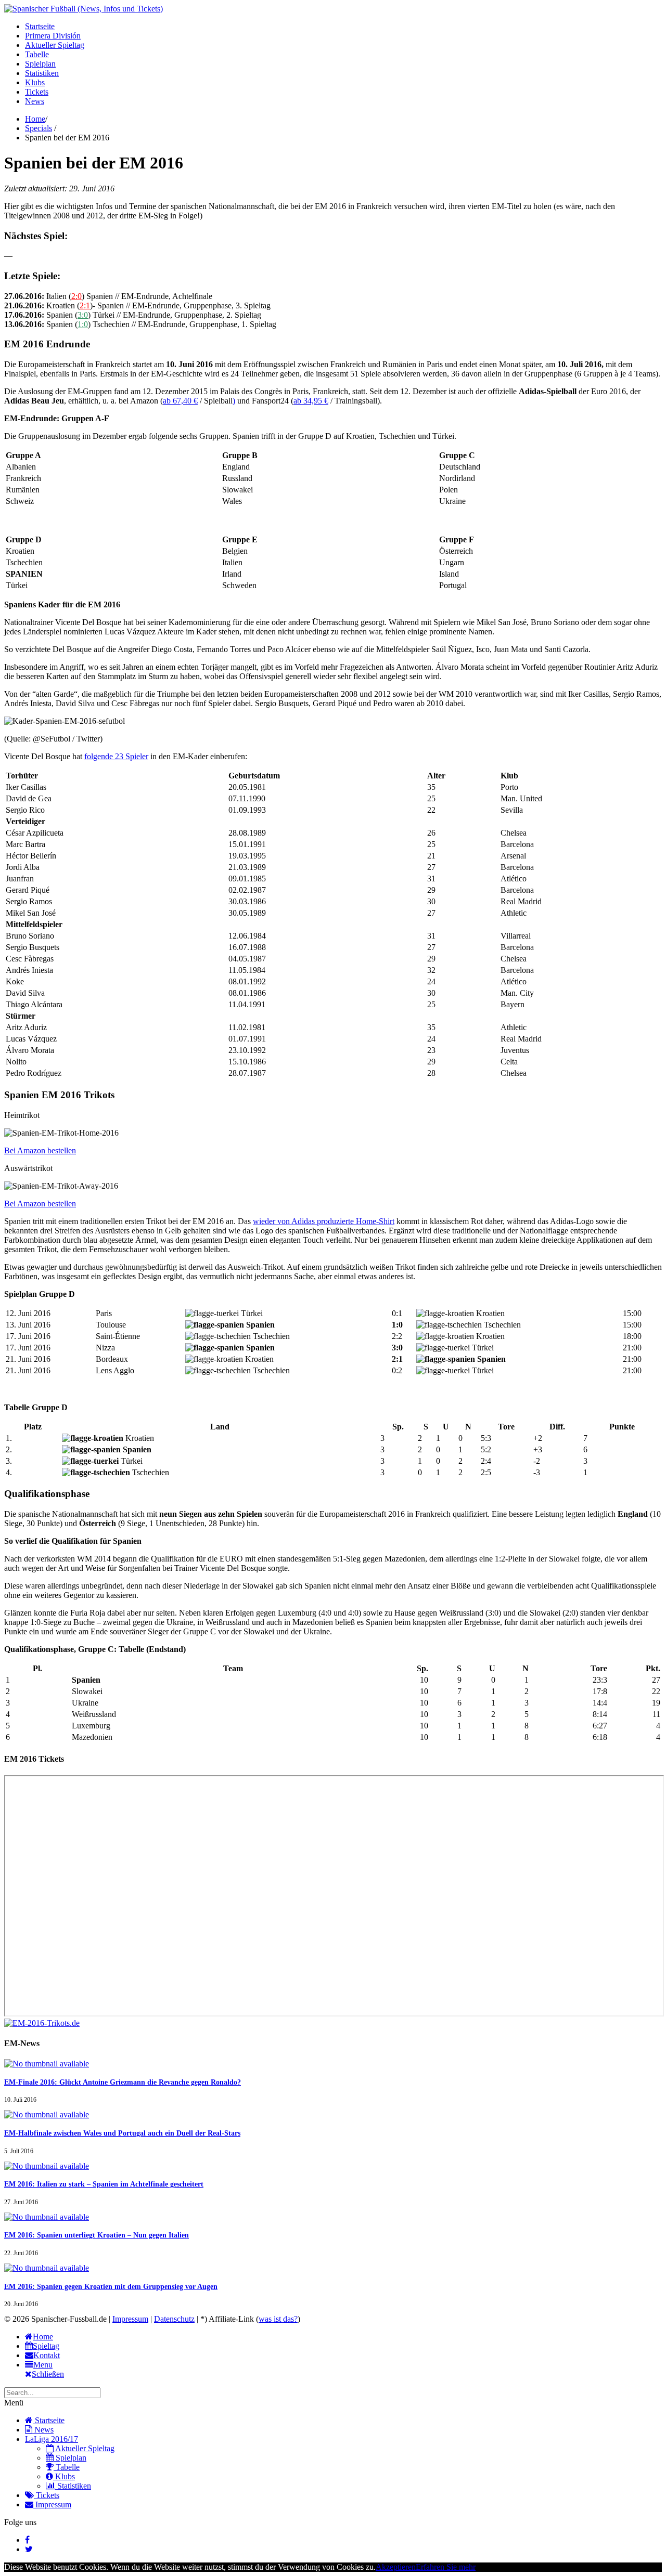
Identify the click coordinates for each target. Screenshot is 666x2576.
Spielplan (40, 64)
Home (35, 119)
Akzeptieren (396, 2567)
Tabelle (37, 54)
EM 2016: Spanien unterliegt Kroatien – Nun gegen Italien (97, 2235)
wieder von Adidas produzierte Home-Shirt (324, 1221)
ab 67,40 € (180, 401)
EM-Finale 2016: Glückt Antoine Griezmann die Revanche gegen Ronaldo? (123, 2082)
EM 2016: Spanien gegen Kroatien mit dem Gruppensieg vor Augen (111, 2287)
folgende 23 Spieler (116, 756)
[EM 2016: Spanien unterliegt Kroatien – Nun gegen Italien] (47, 2217)
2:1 (85, 305)
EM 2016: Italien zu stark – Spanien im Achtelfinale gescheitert (104, 2184)
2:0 (76, 296)
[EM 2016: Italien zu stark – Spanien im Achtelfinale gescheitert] (47, 2166)
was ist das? (278, 2319)
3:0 (83, 315)
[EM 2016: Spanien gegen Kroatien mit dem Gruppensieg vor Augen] (47, 2268)
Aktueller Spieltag (55, 45)
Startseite (40, 26)
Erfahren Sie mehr (446, 2567)
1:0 (83, 324)
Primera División (53, 36)
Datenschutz (174, 2319)
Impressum (130, 2319)
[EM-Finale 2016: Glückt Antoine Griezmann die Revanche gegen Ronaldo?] (47, 2064)
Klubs (35, 82)
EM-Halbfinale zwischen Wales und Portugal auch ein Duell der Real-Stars (122, 2133)
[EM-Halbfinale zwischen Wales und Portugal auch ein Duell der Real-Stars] (47, 2115)
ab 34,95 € (311, 401)
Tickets (37, 92)
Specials (39, 128)
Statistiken (42, 73)
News (35, 101)
